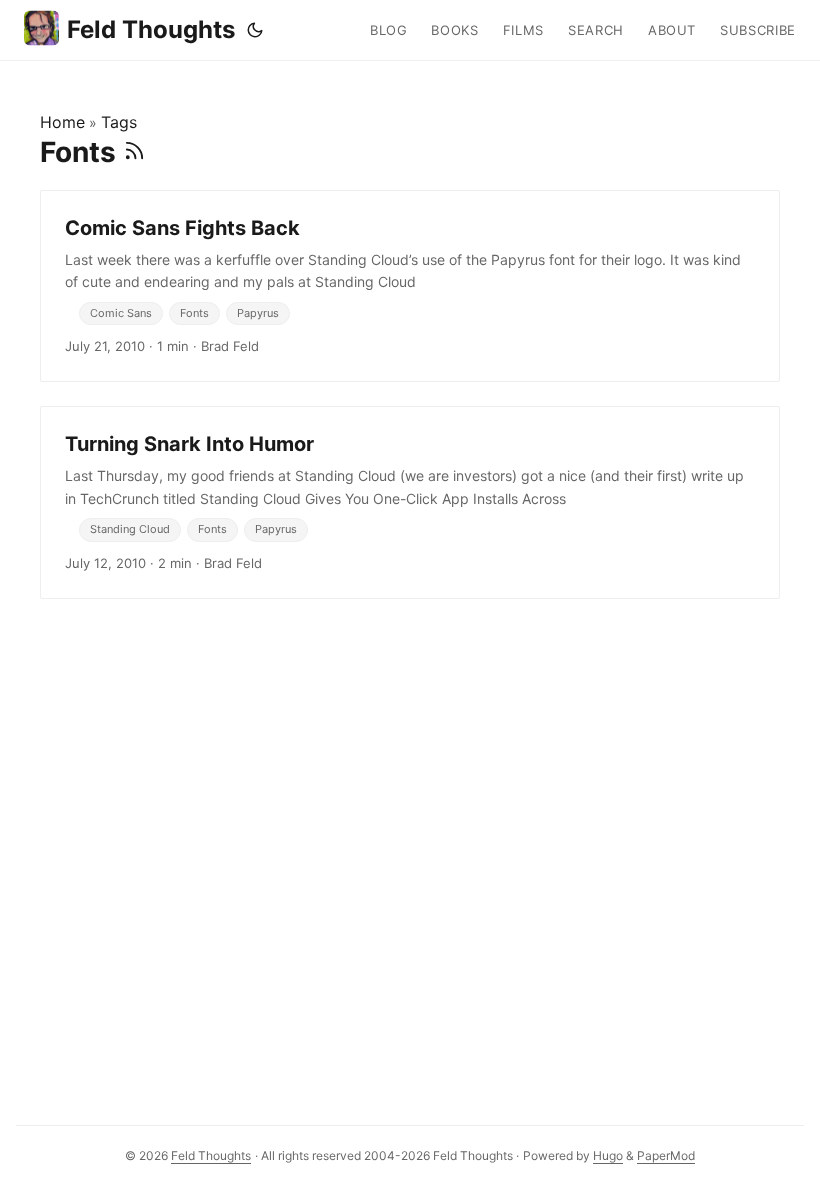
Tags (119, 122)
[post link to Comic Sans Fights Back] (410, 286)
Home (62, 122)
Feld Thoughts (151, 29)
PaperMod (666, 1155)
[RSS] (134, 152)
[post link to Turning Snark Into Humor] (410, 502)
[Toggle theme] (255, 30)
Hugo (608, 1155)
